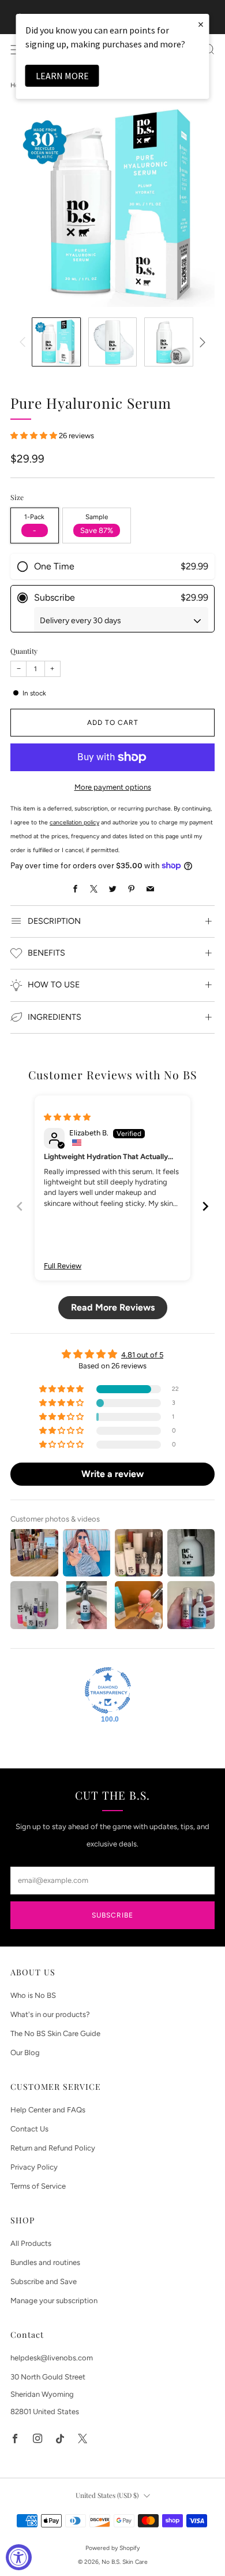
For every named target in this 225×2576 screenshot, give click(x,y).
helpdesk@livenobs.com (52, 2358)
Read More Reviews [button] (113, 1307)
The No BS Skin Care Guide (55, 2033)
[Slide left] (25, 342)
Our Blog (25, 2053)
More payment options (113, 787)
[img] (67, 1117)
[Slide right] (200, 342)
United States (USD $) (107, 2495)
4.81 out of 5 (142, 1355)
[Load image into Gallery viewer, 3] (169, 342)
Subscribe (112, 1915)
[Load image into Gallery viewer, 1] (56, 342)
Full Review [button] (63, 1266)
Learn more (62, 76)
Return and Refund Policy (53, 2148)
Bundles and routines (45, 2262)
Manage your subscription (54, 2301)
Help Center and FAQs (48, 2110)
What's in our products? (50, 2014)
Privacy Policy (34, 2167)
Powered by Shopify (112, 2548)
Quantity (24, 651)
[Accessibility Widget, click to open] (19, 2557)
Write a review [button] (112, 1474)
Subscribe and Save (44, 2281)
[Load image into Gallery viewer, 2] (113, 342)
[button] (35, 436)
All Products (31, 2243)
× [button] (201, 24)
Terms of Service (38, 2186)
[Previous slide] (20, 1206)
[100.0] (108, 1690)
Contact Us (29, 2129)
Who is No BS (33, 1995)
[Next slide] (205, 1206)
